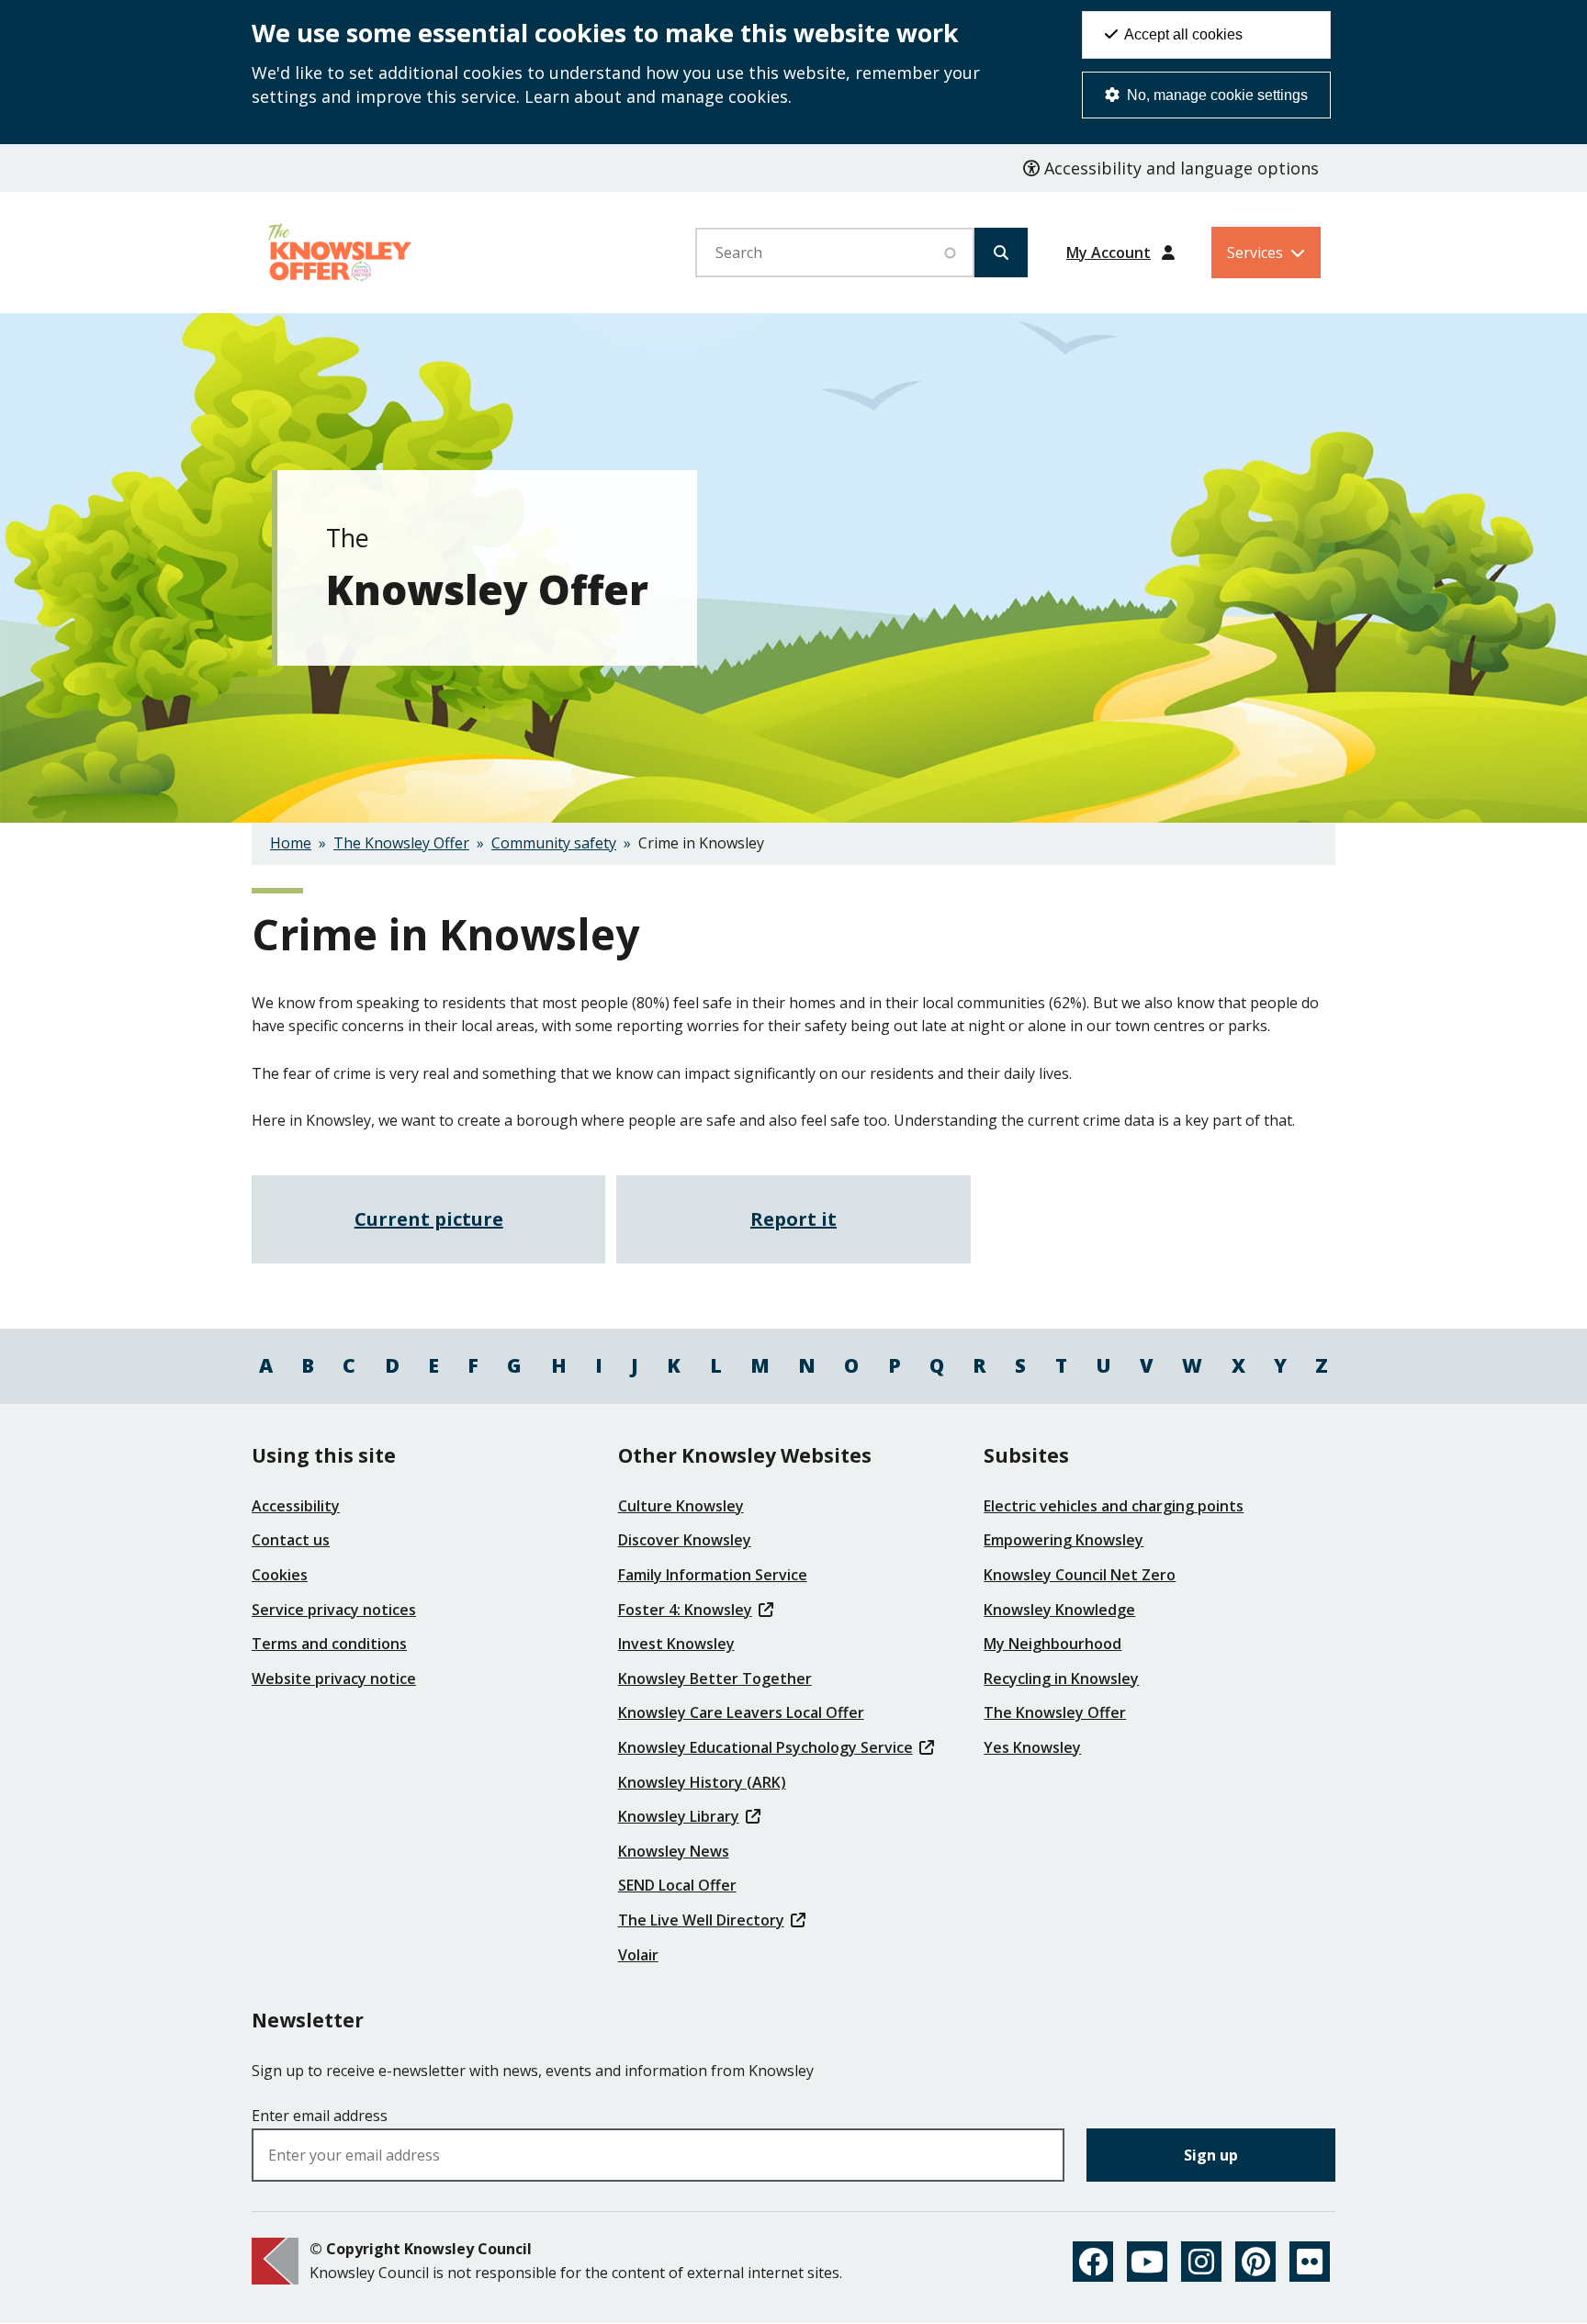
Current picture (429, 1219)
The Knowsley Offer (401, 843)
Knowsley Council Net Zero (1080, 1575)
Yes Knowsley (1032, 1747)
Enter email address (320, 2116)
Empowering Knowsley (1064, 1540)
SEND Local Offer (677, 1885)
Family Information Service (713, 1575)
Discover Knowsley (685, 1540)
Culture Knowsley (681, 1506)
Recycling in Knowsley (1061, 1678)
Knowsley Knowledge (1059, 1610)
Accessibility (296, 1506)
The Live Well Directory (701, 1920)
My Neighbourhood (1052, 1644)
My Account (1109, 253)
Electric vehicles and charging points (1114, 1506)
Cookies (280, 1575)
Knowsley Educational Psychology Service (765, 1747)
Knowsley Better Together (715, 1678)
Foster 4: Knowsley (685, 1610)
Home (291, 843)
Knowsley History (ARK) (702, 1782)
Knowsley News (674, 1851)
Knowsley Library (679, 1816)
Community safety (554, 843)
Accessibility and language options (1179, 168)
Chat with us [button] (1487, 2263)
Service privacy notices (334, 1610)
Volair (638, 1955)
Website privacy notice (334, 1678)
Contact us (291, 1540)
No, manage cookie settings (1216, 95)
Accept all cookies (1182, 34)
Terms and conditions (329, 1644)
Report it (793, 1219)
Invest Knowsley (676, 1644)
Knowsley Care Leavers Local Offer (741, 1712)
